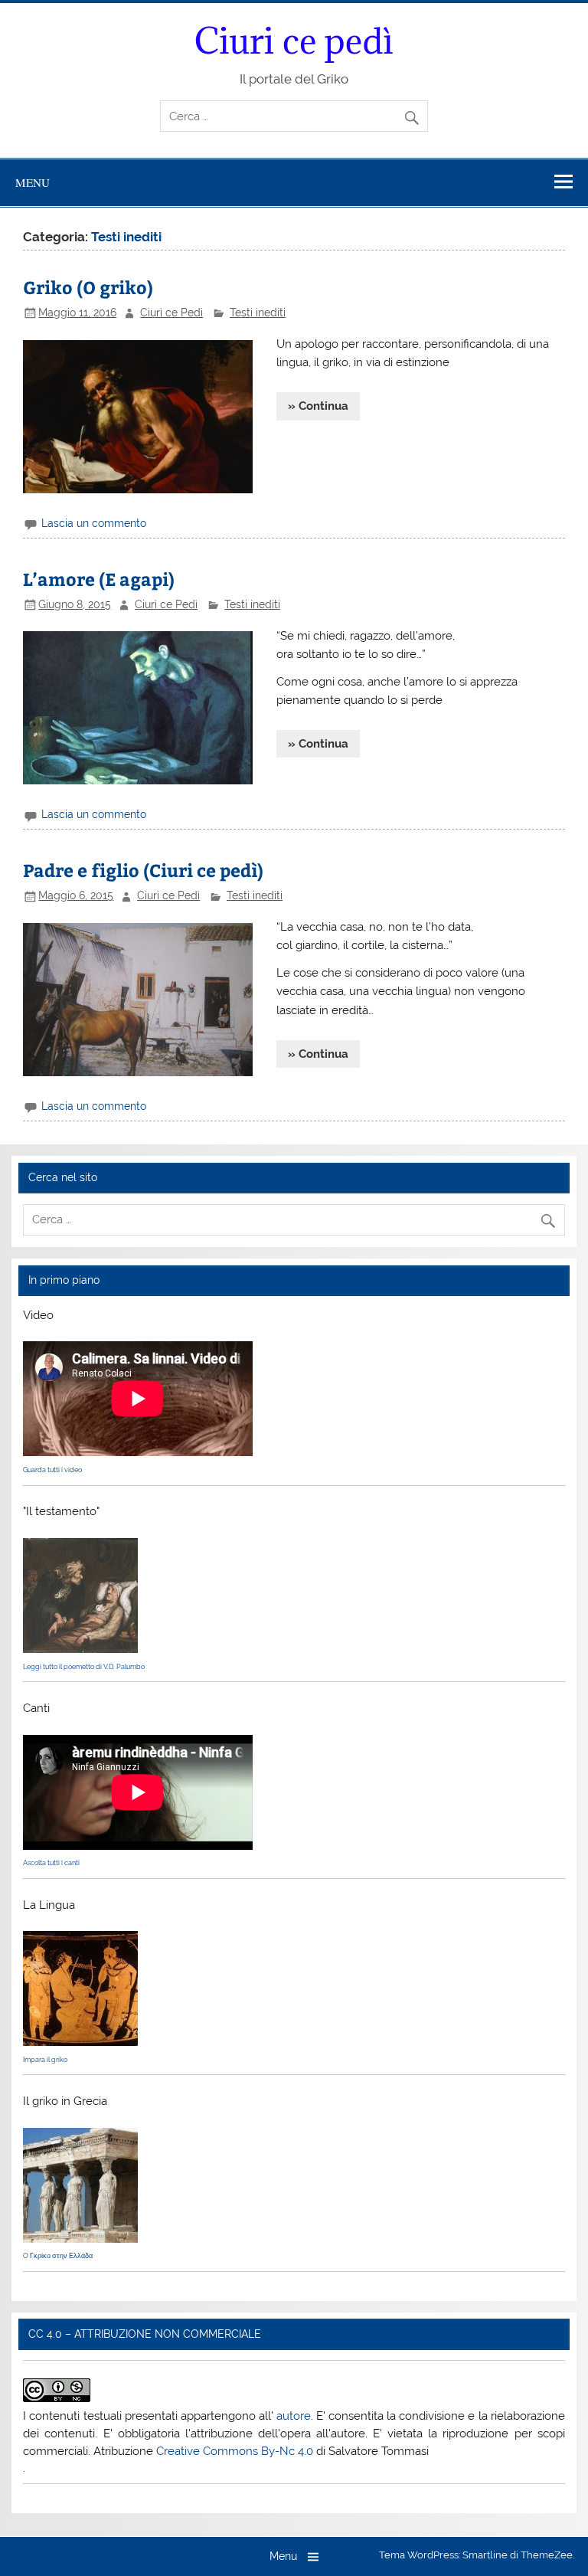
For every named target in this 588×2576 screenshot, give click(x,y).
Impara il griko (45, 2060)
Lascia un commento (94, 523)
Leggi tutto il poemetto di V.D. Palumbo (84, 1667)
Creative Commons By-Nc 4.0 (235, 2451)
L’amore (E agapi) (99, 579)
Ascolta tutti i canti (51, 1863)
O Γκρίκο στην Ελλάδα (58, 2256)
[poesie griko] (80, 1649)
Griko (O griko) (88, 287)
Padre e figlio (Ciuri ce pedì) (143, 870)
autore (294, 2416)
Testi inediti (258, 313)
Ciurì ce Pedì (171, 313)
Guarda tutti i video (52, 1470)
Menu (33, 182)
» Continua (318, 406)
